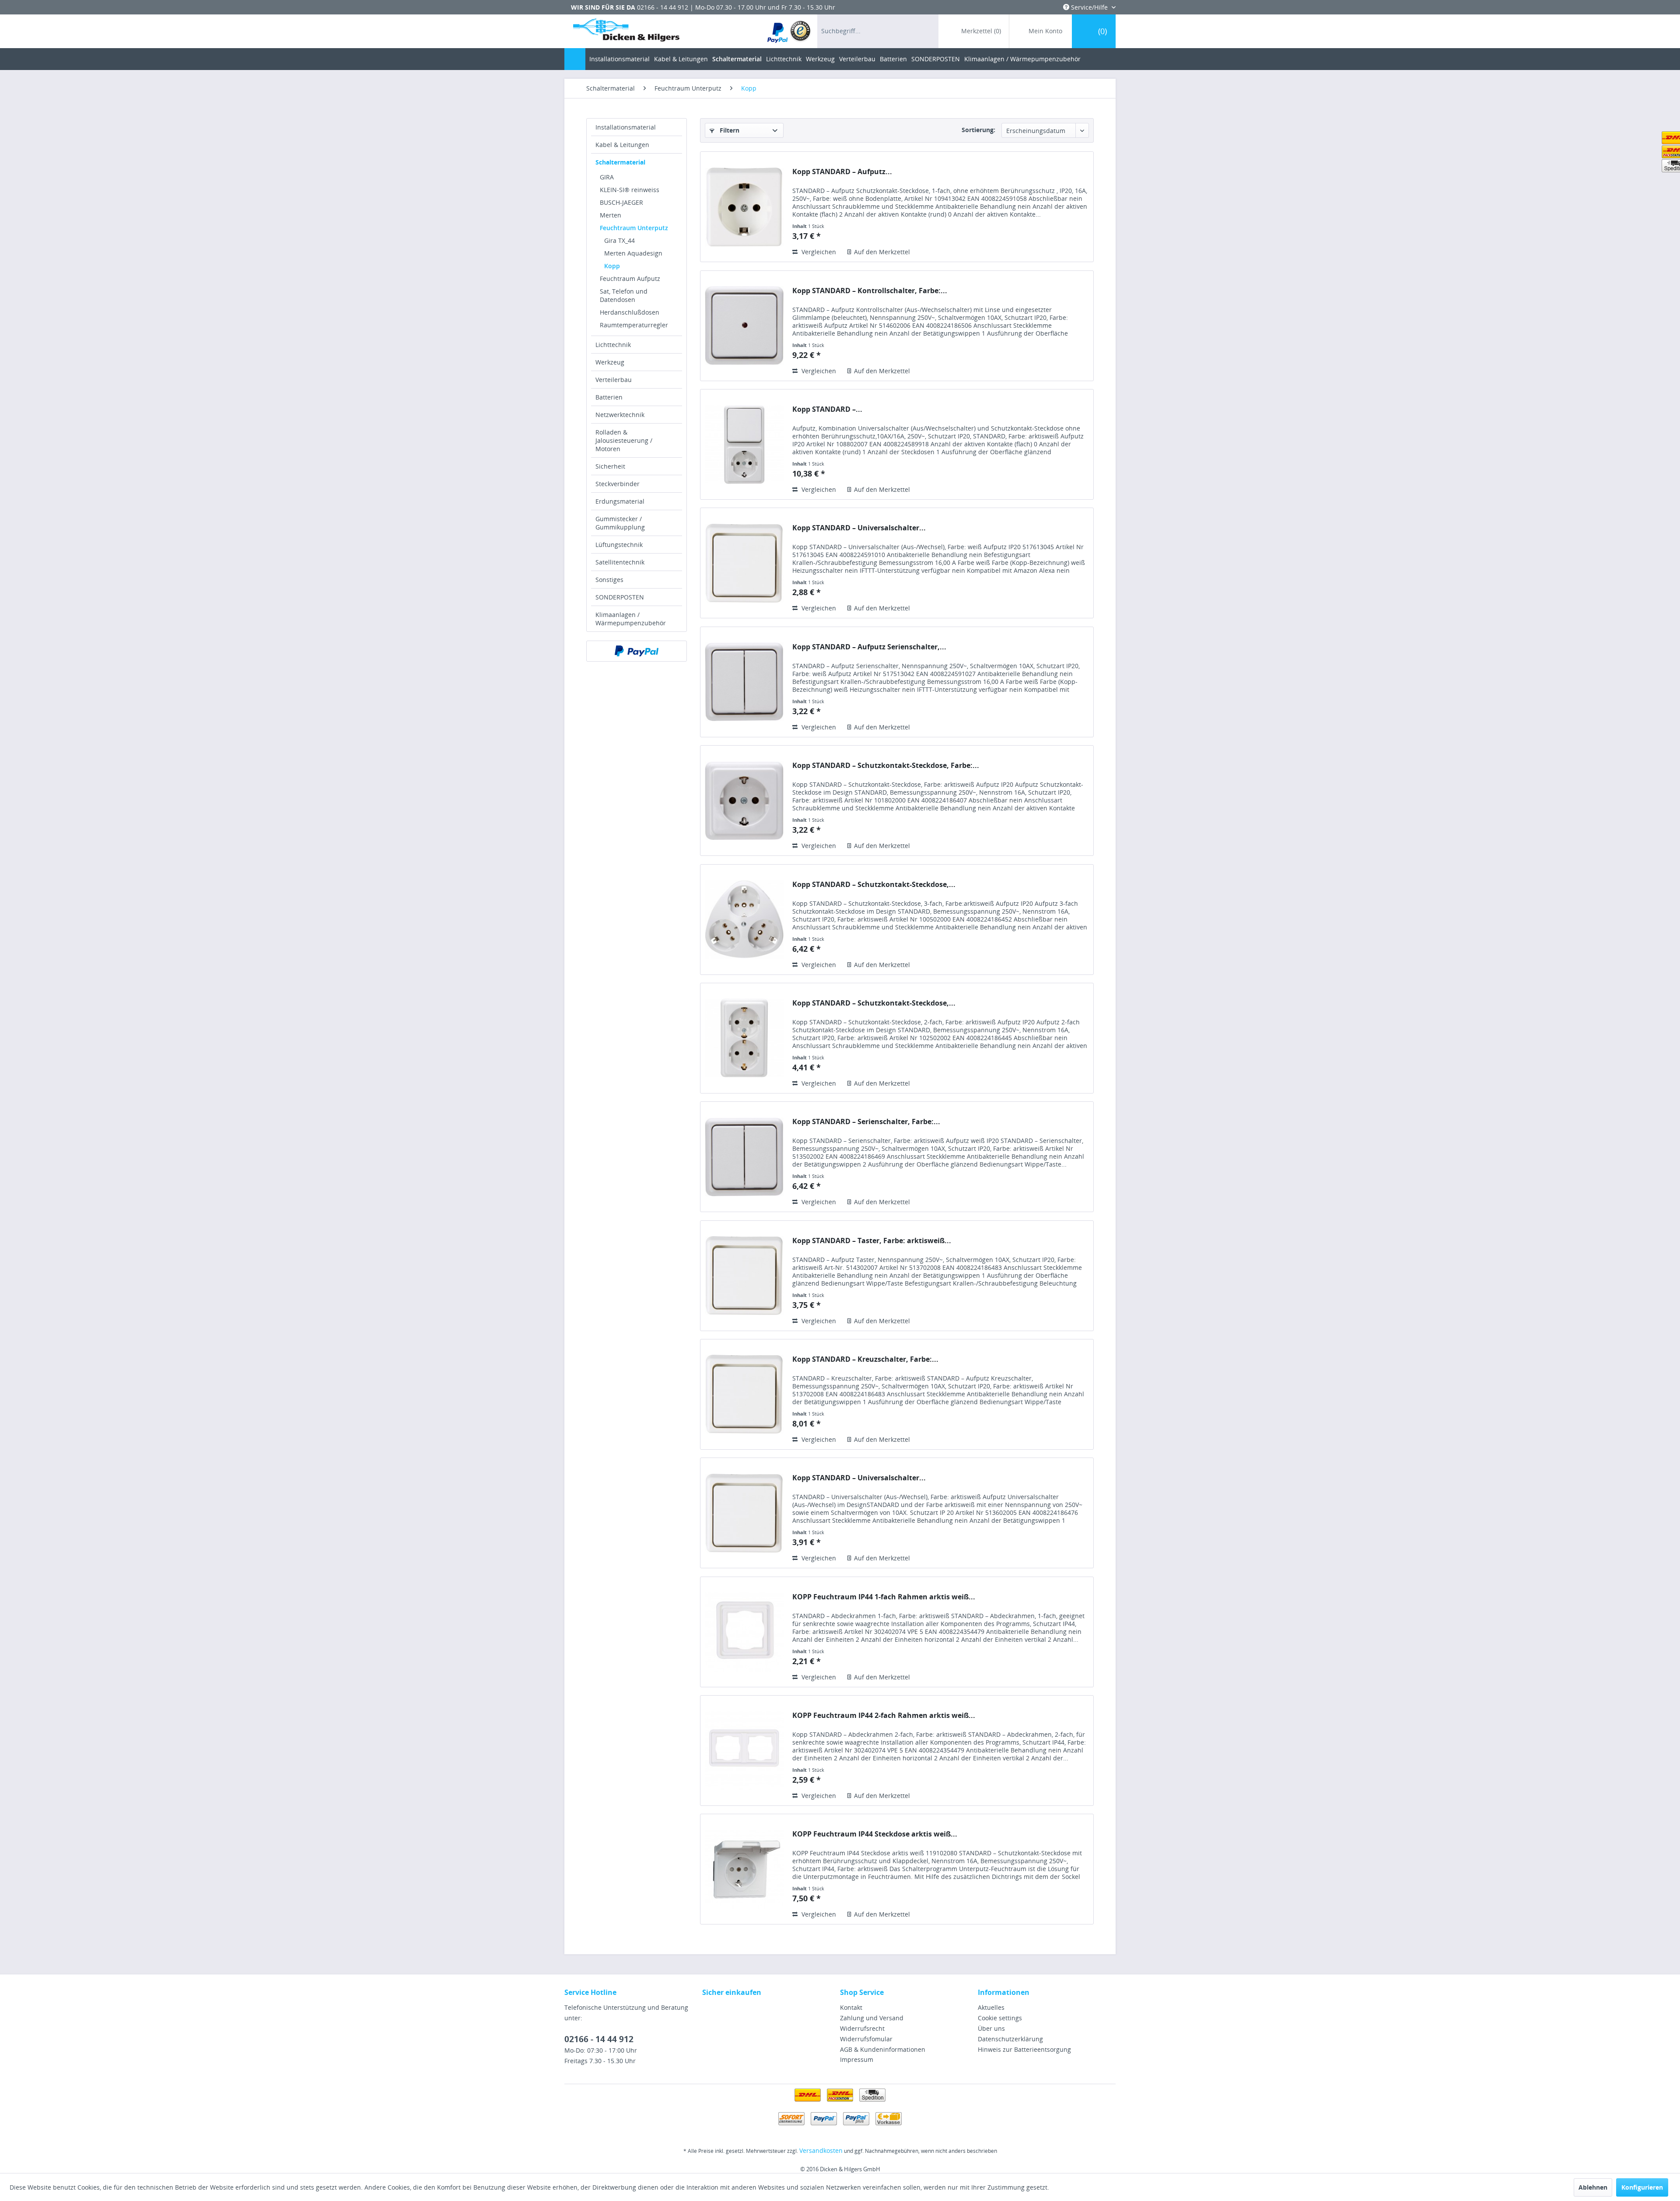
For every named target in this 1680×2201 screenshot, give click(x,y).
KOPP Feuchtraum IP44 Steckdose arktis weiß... (875, 1834)
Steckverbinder (618, 484)
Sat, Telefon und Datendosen (624, 295)
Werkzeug (610, 362)
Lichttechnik (613, 345)
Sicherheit (610, 466)
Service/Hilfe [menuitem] (1089, 7)
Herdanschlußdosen (630, 312)
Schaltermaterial (620, 162)
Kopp (612, 266)
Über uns (991, 2028)
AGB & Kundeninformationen (883, 2049)
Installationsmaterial (626, 127)
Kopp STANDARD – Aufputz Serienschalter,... (869, 647)
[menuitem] (789, 31)
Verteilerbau (614, 380)
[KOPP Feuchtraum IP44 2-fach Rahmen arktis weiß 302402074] (744, 1751)
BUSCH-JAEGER (621, 202)
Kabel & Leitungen (622, 145)
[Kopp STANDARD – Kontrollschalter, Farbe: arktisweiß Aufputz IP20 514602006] (744, 326)
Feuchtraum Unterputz (634, 228)
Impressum (857, 2059)
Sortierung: (978, 130)
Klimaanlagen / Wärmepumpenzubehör (631, 619)
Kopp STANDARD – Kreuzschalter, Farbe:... (865, 1359)
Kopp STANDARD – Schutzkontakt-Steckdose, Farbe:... (886, 766)
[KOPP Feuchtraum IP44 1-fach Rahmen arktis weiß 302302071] (744, 1632)
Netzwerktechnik (620, 415)
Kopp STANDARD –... (827, 409)
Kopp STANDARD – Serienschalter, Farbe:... (866, 1122)
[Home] (575, 59)
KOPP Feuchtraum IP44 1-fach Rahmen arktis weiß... (884, 1597)
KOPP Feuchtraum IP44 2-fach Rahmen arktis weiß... (884, 1716)
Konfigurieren (1642, 2187)
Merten (611, 215)
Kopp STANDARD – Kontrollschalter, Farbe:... (870, 291)
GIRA (607, 177)
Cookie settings (1000, 2018)
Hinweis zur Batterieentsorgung (1024, 2049)
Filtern (729, 130)
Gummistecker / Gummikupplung (620, 523)
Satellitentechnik (620, 562)
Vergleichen (818, 252)
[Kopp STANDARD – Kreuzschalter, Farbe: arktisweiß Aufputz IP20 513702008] (744, 1394)
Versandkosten (821, 2150)
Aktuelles (991, 2007)
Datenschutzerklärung (1010, 2039)
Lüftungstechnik (619, 545)
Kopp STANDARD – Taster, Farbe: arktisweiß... (872, 1241)
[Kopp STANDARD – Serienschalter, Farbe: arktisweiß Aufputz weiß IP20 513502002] (744, 1157)
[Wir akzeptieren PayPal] (637, 651)
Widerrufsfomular (866, 2039)
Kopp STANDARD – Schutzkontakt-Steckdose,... (874, 885)
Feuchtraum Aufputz (630, 279)
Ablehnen (1593, 2187)
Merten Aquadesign (633, 253)
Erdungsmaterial (620, 501)
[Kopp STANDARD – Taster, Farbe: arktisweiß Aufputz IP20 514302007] (744, 1276)
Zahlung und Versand (872, 2018)
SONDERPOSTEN (620, 597)
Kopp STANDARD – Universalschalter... (859, 528)
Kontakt (851, 2007)
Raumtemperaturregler (634, 325)
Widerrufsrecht (862, 2028)
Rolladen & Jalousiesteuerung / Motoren (624, 440)
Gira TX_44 (619, 240)
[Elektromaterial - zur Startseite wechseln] (626, 32)
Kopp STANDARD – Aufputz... (842, 172)
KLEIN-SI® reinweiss (630, 190)
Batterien (609, 397)
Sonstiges (609, 580)
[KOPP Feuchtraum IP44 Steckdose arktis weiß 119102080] (744, 1869)
